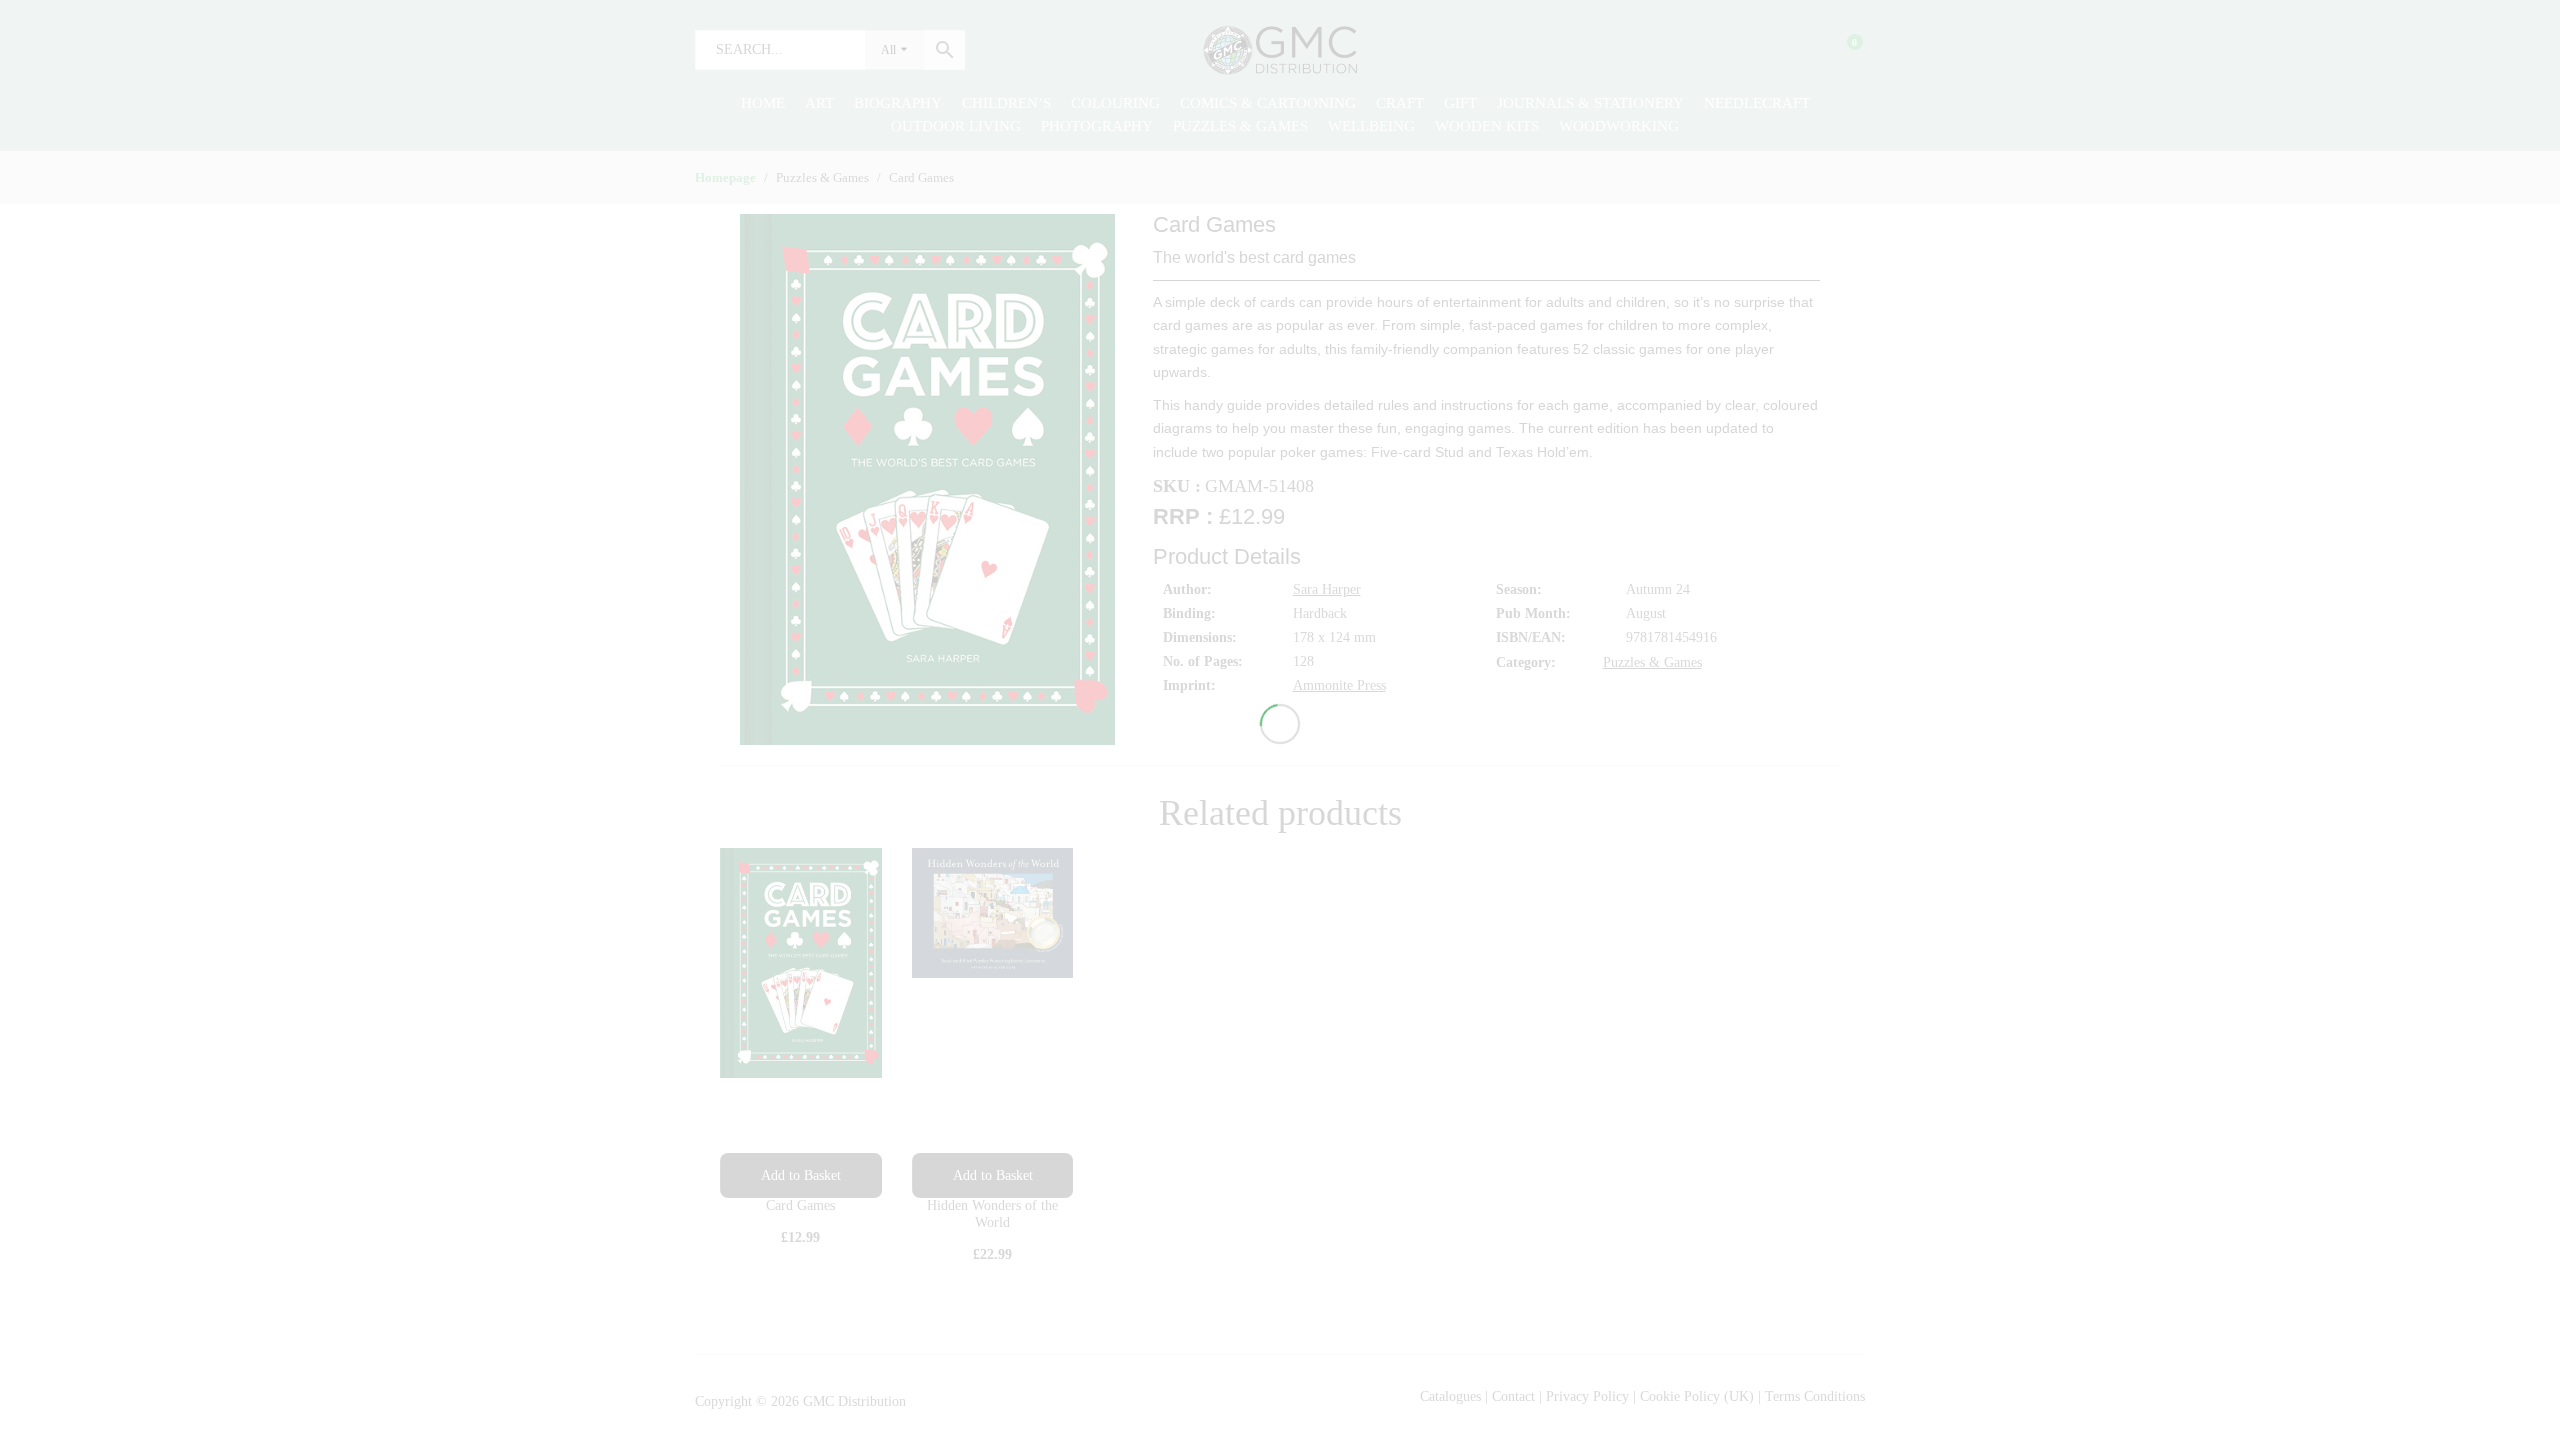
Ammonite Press (1339, 685)
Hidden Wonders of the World (992, 1214)
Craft (1400, 103)
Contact (1515, 1396)
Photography (1097, 126)
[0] (1842, 50)
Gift (1460, 103)
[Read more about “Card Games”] (801, 1175)
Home (763, 103)
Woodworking (1619, 126)
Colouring (1115, 103)
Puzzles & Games (1240, 126)
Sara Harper (1327, 589)
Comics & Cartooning (1268, 103)
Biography (898, 103)
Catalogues (1450, 1396)
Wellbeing (1371, 126)
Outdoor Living (956, 126)
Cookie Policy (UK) (1697, 1396)
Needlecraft (1757, 103)
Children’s (1006, 103)
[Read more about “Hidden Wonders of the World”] (993, 1175)
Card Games (800, 1205)
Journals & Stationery (1590, 103)
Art (819, 103)
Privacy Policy (1587, 1396)
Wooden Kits (1487, 126)
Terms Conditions (1815, 1396)
